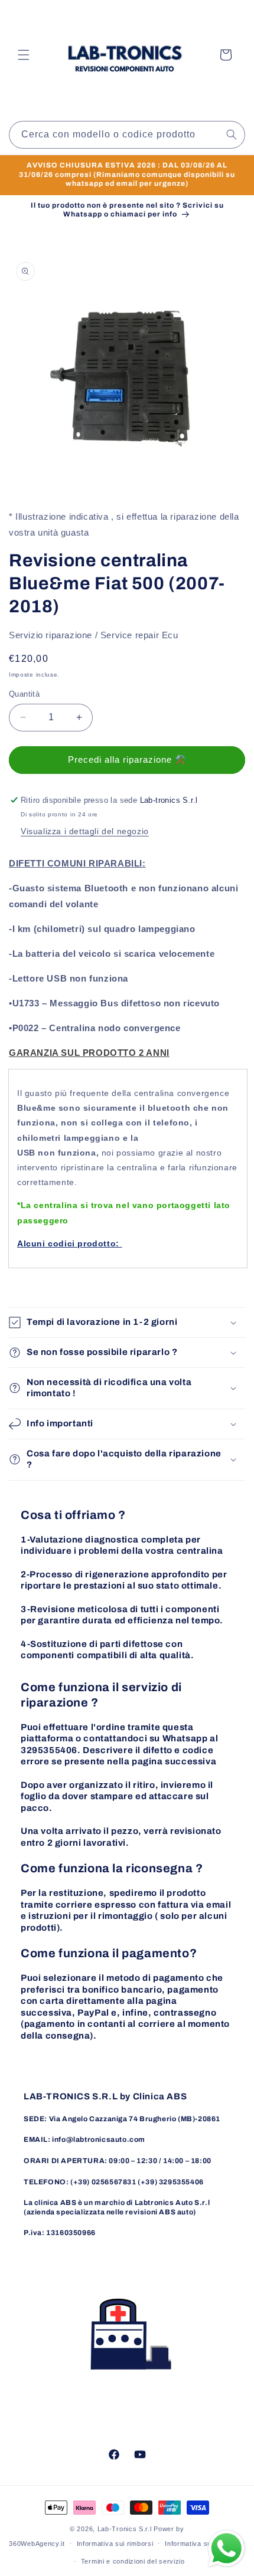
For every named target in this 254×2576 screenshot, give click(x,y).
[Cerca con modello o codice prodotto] (232, 134)
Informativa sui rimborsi (115, 2544)
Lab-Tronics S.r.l (125, 2529)
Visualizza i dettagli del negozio (85, 831)
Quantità (24, 694)
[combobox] (127, 135)
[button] (24, 55)
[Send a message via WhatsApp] (227, 2549)
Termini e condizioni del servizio (133, 2561)
